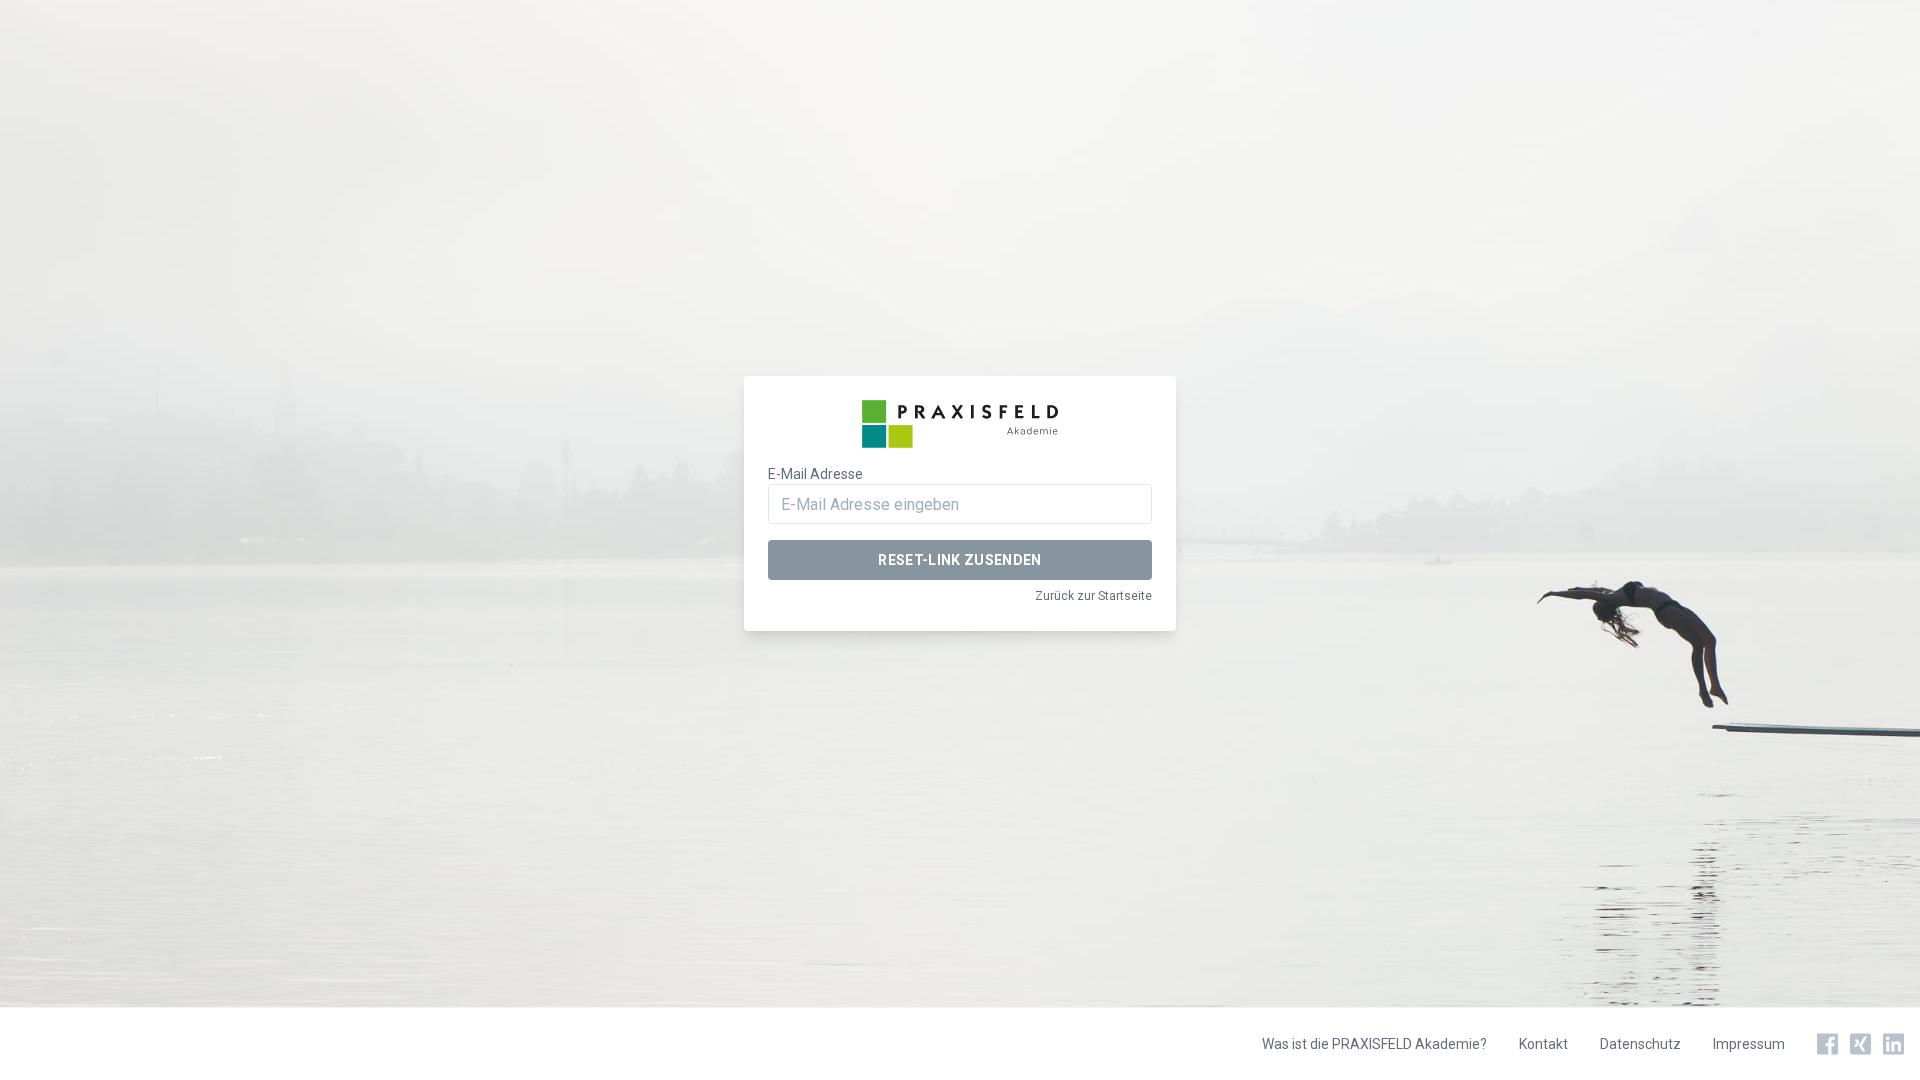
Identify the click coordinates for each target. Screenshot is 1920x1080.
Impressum (1749, 1044)
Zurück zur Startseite (1093, 596)
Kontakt (1543, 1044)
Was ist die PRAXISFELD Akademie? (1374, 1044)
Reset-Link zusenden (960, 560)
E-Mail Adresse (815, 474)
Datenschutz (1640, 1044)
